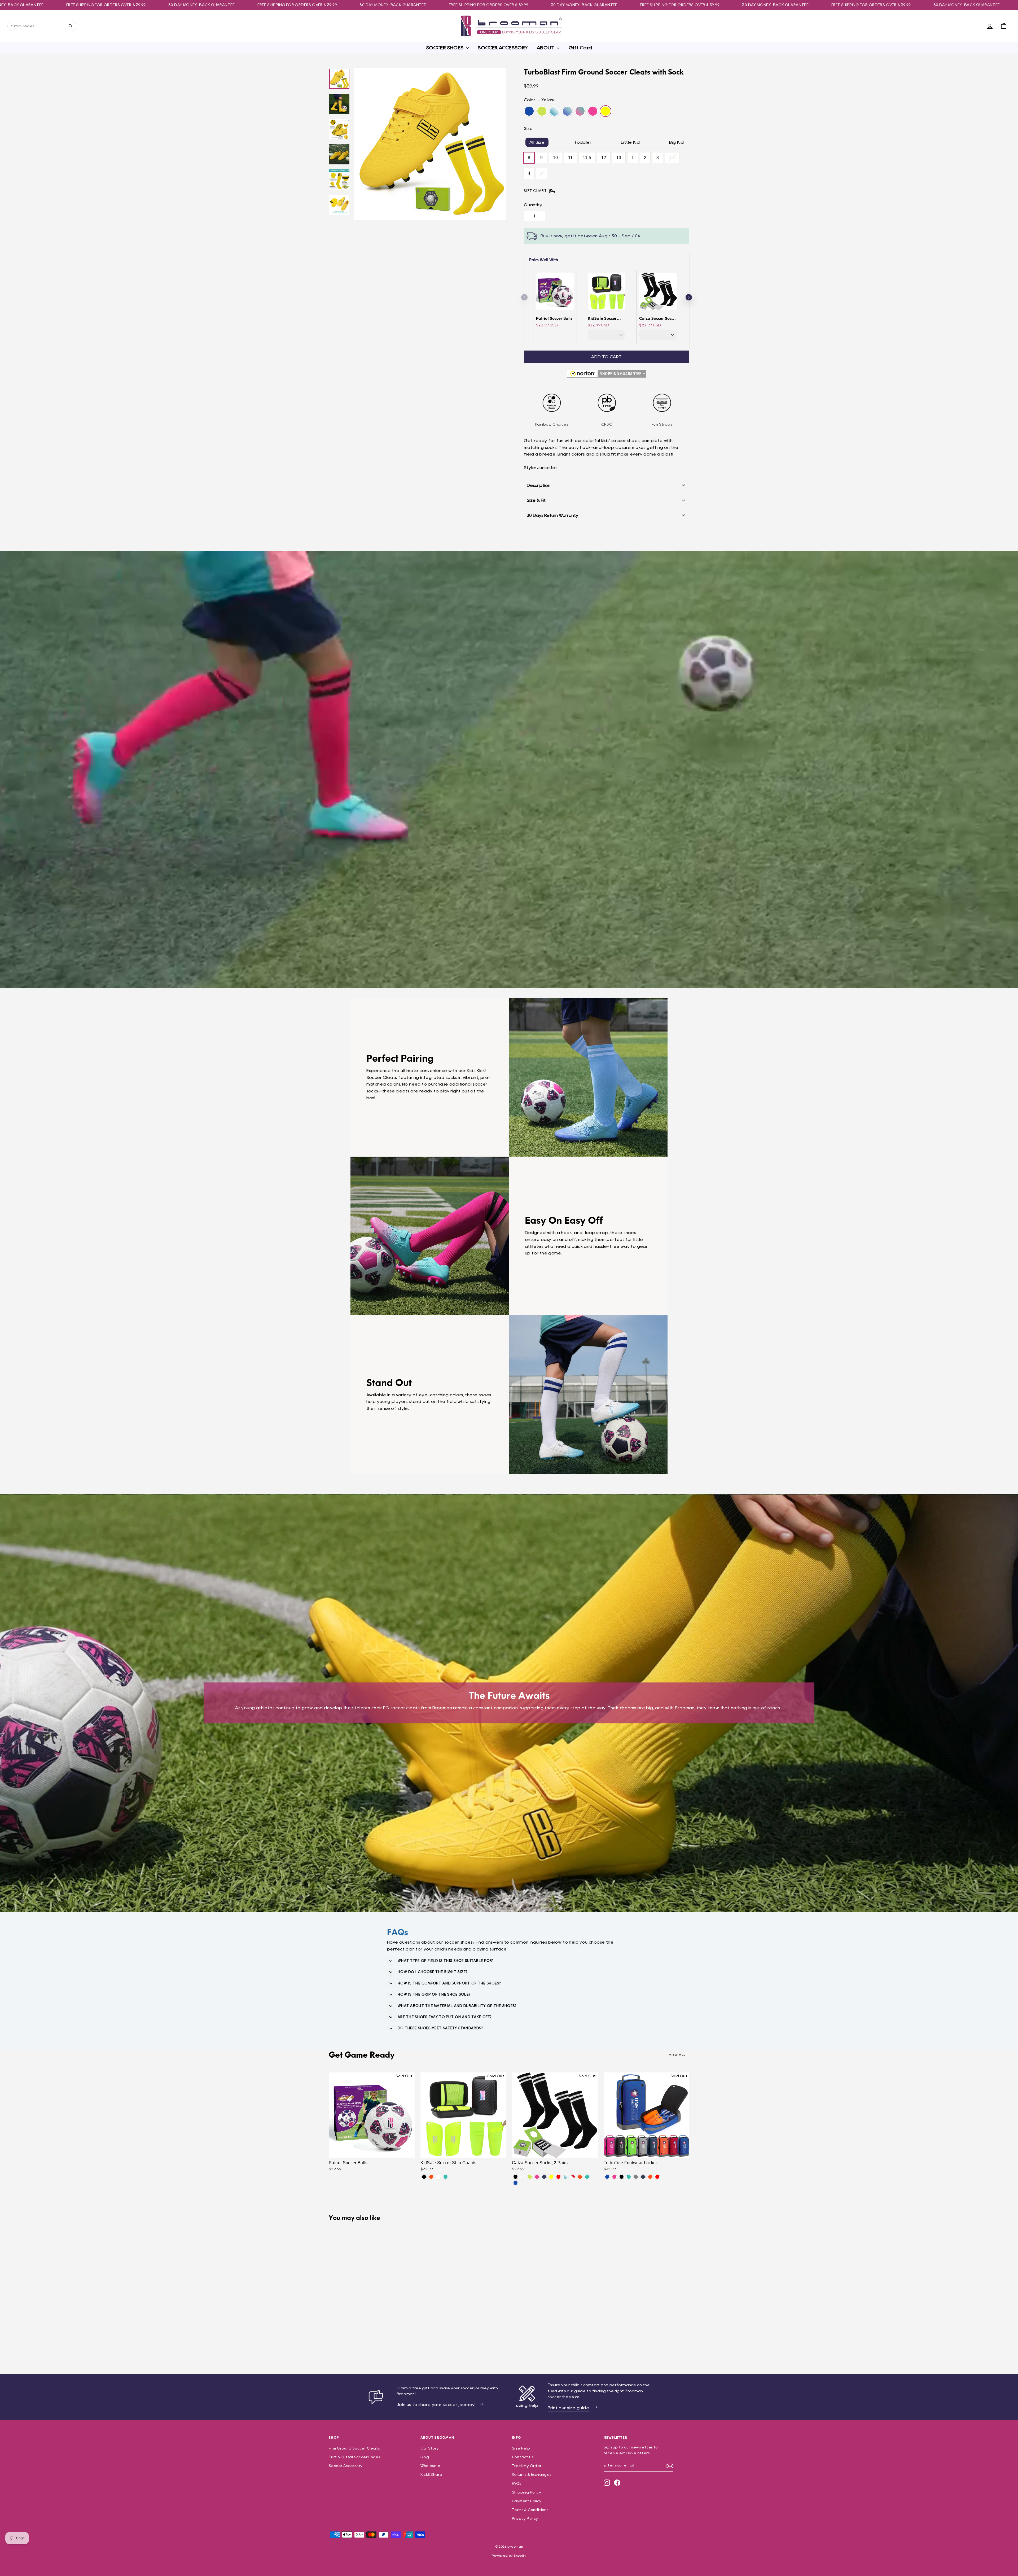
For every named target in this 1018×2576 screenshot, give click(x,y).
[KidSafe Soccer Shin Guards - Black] (424, 2177)
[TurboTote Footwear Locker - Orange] (650, 2177)
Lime (542, 111)
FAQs (517, 2483)
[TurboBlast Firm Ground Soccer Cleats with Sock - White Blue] (347, 2343)
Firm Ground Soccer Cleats (354, 2448)
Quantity (533, 205)
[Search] (71, 26)
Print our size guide (568, 2408)
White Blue (555, 111)
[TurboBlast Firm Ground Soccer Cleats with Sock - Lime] (339, 2343)
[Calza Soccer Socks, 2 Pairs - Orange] (580, 2177)
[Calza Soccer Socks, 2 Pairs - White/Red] (573, 2177)
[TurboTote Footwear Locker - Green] (629, 2177)
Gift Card (580, 48)
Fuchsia (593, 111)
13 (619, 158)
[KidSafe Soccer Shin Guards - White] (438, 2177)
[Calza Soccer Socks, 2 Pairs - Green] (587, 2177)
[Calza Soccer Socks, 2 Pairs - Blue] (515, 2183)
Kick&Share (431, 2474)
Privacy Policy (525, 2518)
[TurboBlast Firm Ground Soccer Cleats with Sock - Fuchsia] (368, 2343)
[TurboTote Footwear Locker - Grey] (636, 2177)
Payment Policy (527, 2501)
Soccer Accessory (346, 2466)
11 (571, 158)
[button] (689, 297)
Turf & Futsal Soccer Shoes (354, 2457)
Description (539, 485)
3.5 (672, 158)
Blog (425, 2457)
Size (528, 128)
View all (677, 2055)
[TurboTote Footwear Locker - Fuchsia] (614, 2177)
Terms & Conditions (530, 2510)
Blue (529, 111)
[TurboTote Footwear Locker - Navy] (643, 2177)
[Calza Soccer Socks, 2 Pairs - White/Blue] (566, 2177)
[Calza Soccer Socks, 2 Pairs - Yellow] (551, 2177)
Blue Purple (567, 111)
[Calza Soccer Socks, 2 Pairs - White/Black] (523, 2177)
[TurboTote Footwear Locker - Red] (657, 2177)
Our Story (430, 2448)
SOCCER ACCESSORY (503, 48)
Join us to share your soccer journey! (436, 2405)
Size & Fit (536, 500)
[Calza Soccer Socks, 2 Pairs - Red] (558, 2177)
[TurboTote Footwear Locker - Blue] (607, 2177)
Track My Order (527, 2466)
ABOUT (546, 48)
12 (604, 158)
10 (556, 158)
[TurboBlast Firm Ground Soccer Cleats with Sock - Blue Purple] (354, 2343)
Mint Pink (580, 111)
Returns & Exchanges (532, 2474)
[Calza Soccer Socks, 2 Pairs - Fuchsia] (537, 2177)
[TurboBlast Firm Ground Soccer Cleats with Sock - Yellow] (375, 2343)
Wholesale (431, 2466)
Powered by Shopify (509, 2555)
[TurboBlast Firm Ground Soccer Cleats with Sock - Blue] (332, 2343)
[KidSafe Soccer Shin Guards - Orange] (431, 2177)
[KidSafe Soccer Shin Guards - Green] (446, 2177)
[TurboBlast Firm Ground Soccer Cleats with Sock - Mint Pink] (361, 2343)
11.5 (587, 158)
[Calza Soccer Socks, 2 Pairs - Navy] (544, 2177)
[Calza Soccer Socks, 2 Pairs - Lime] (530, 2177)
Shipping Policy (526, 2492)
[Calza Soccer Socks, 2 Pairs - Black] (515, 2177)
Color (539, 100)
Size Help (521, 2448)
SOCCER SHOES (445, 48)
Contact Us (523, 2457)
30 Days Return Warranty (552, 515)
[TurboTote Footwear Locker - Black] (622, 2177)
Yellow (605, 111)
